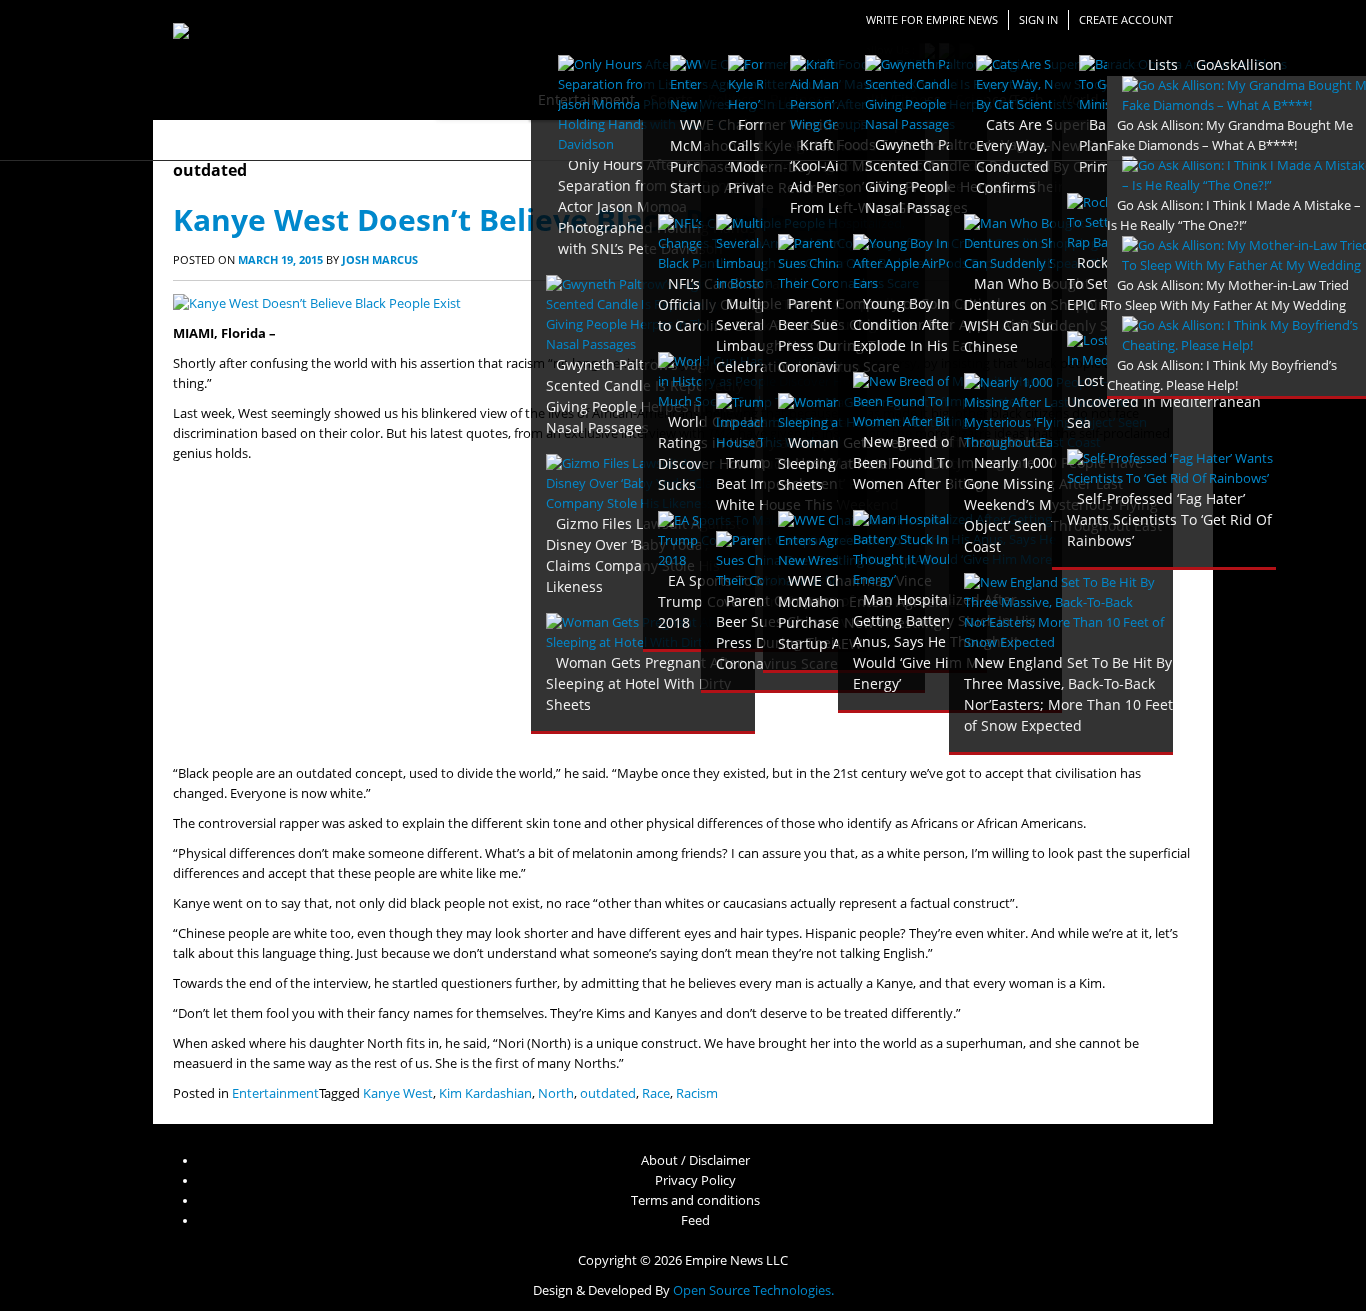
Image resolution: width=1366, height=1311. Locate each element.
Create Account (1126, 19)
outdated (608, 1093)
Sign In (1038, 19)
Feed (695, 1220)
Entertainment (275, 1093)
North (556, 1093)
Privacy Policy (695, 1180)
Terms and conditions (695, 1200)
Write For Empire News (932, 19)
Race (656, 1093)
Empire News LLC (736, 1260)
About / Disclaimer (695, 1160)
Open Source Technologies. (753, 1290)
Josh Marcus (380, 259)
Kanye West (398, 1093)
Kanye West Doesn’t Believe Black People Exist (519, 219)
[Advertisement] (683, 614)
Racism (697, 1093)
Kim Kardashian (485, 1093)
